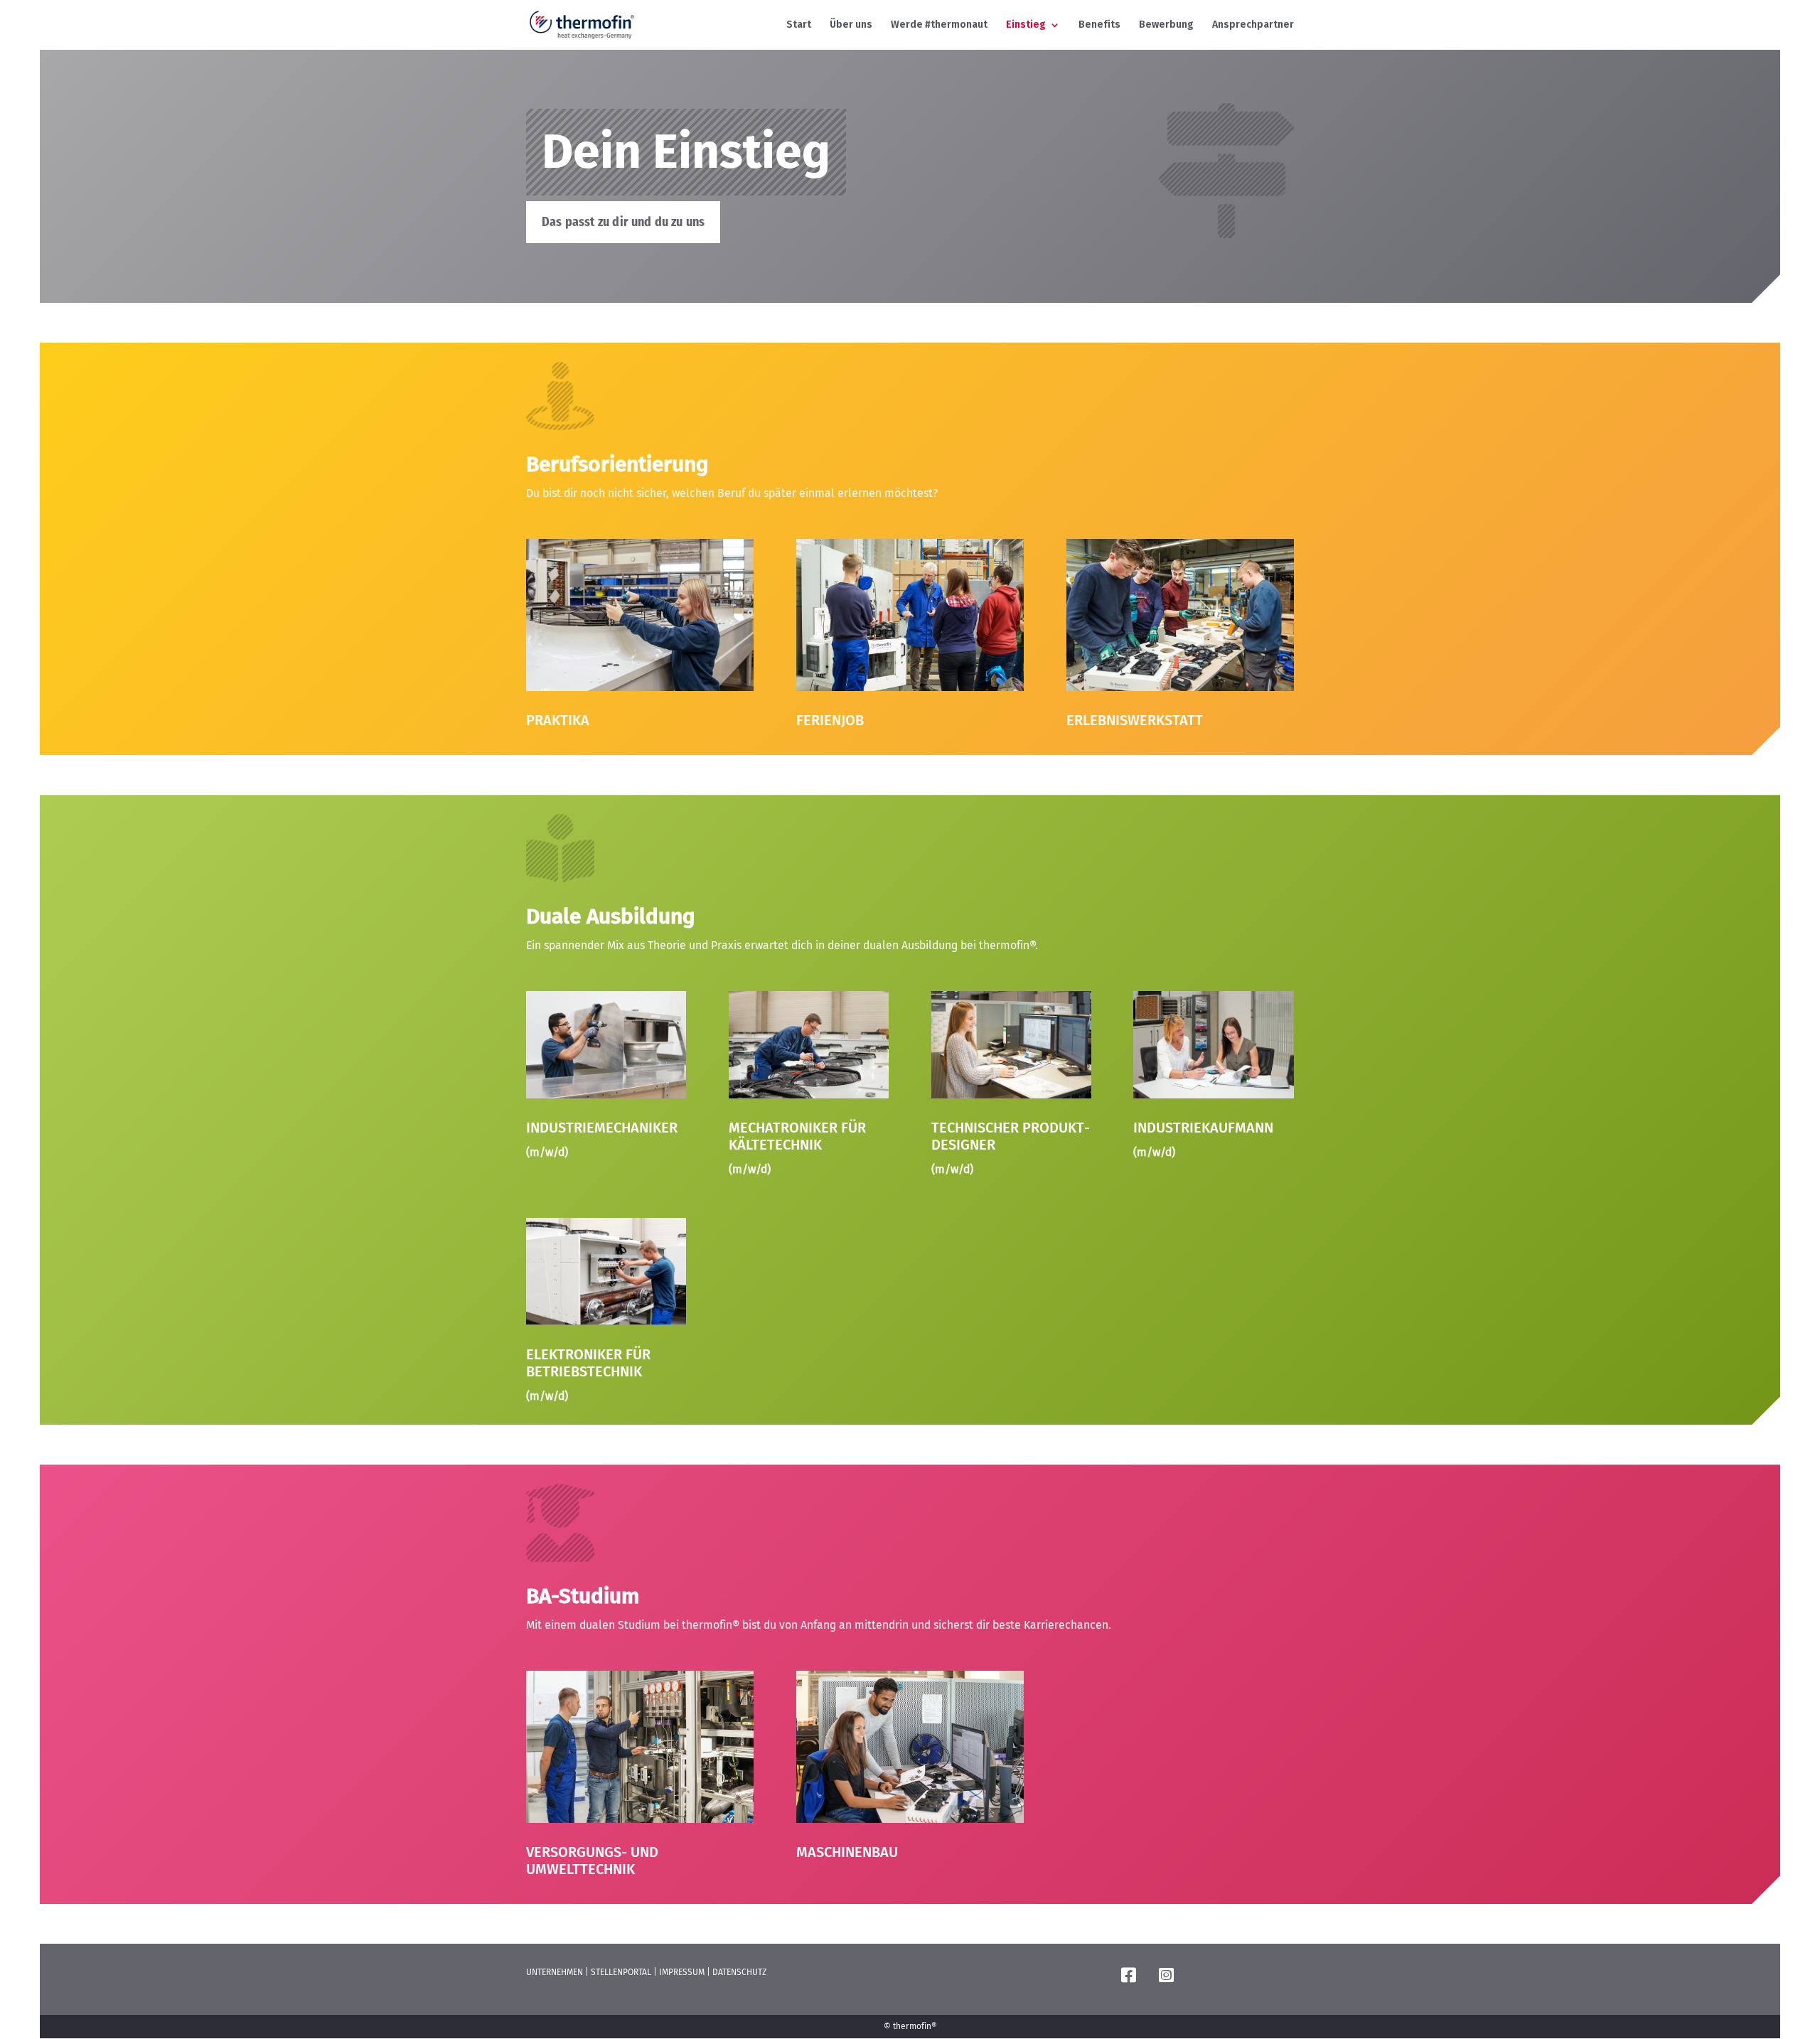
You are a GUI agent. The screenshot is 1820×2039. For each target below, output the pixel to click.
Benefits (1099, 25)
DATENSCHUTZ (739, 1972)
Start (799, 25)
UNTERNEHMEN (555, 1972)
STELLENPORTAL (621, 1972)
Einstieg (1026, 25)
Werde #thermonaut (939, 25)
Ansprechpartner (1253, 25)
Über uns (851, 25)
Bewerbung (1166, 25)
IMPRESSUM (682, 1972)
